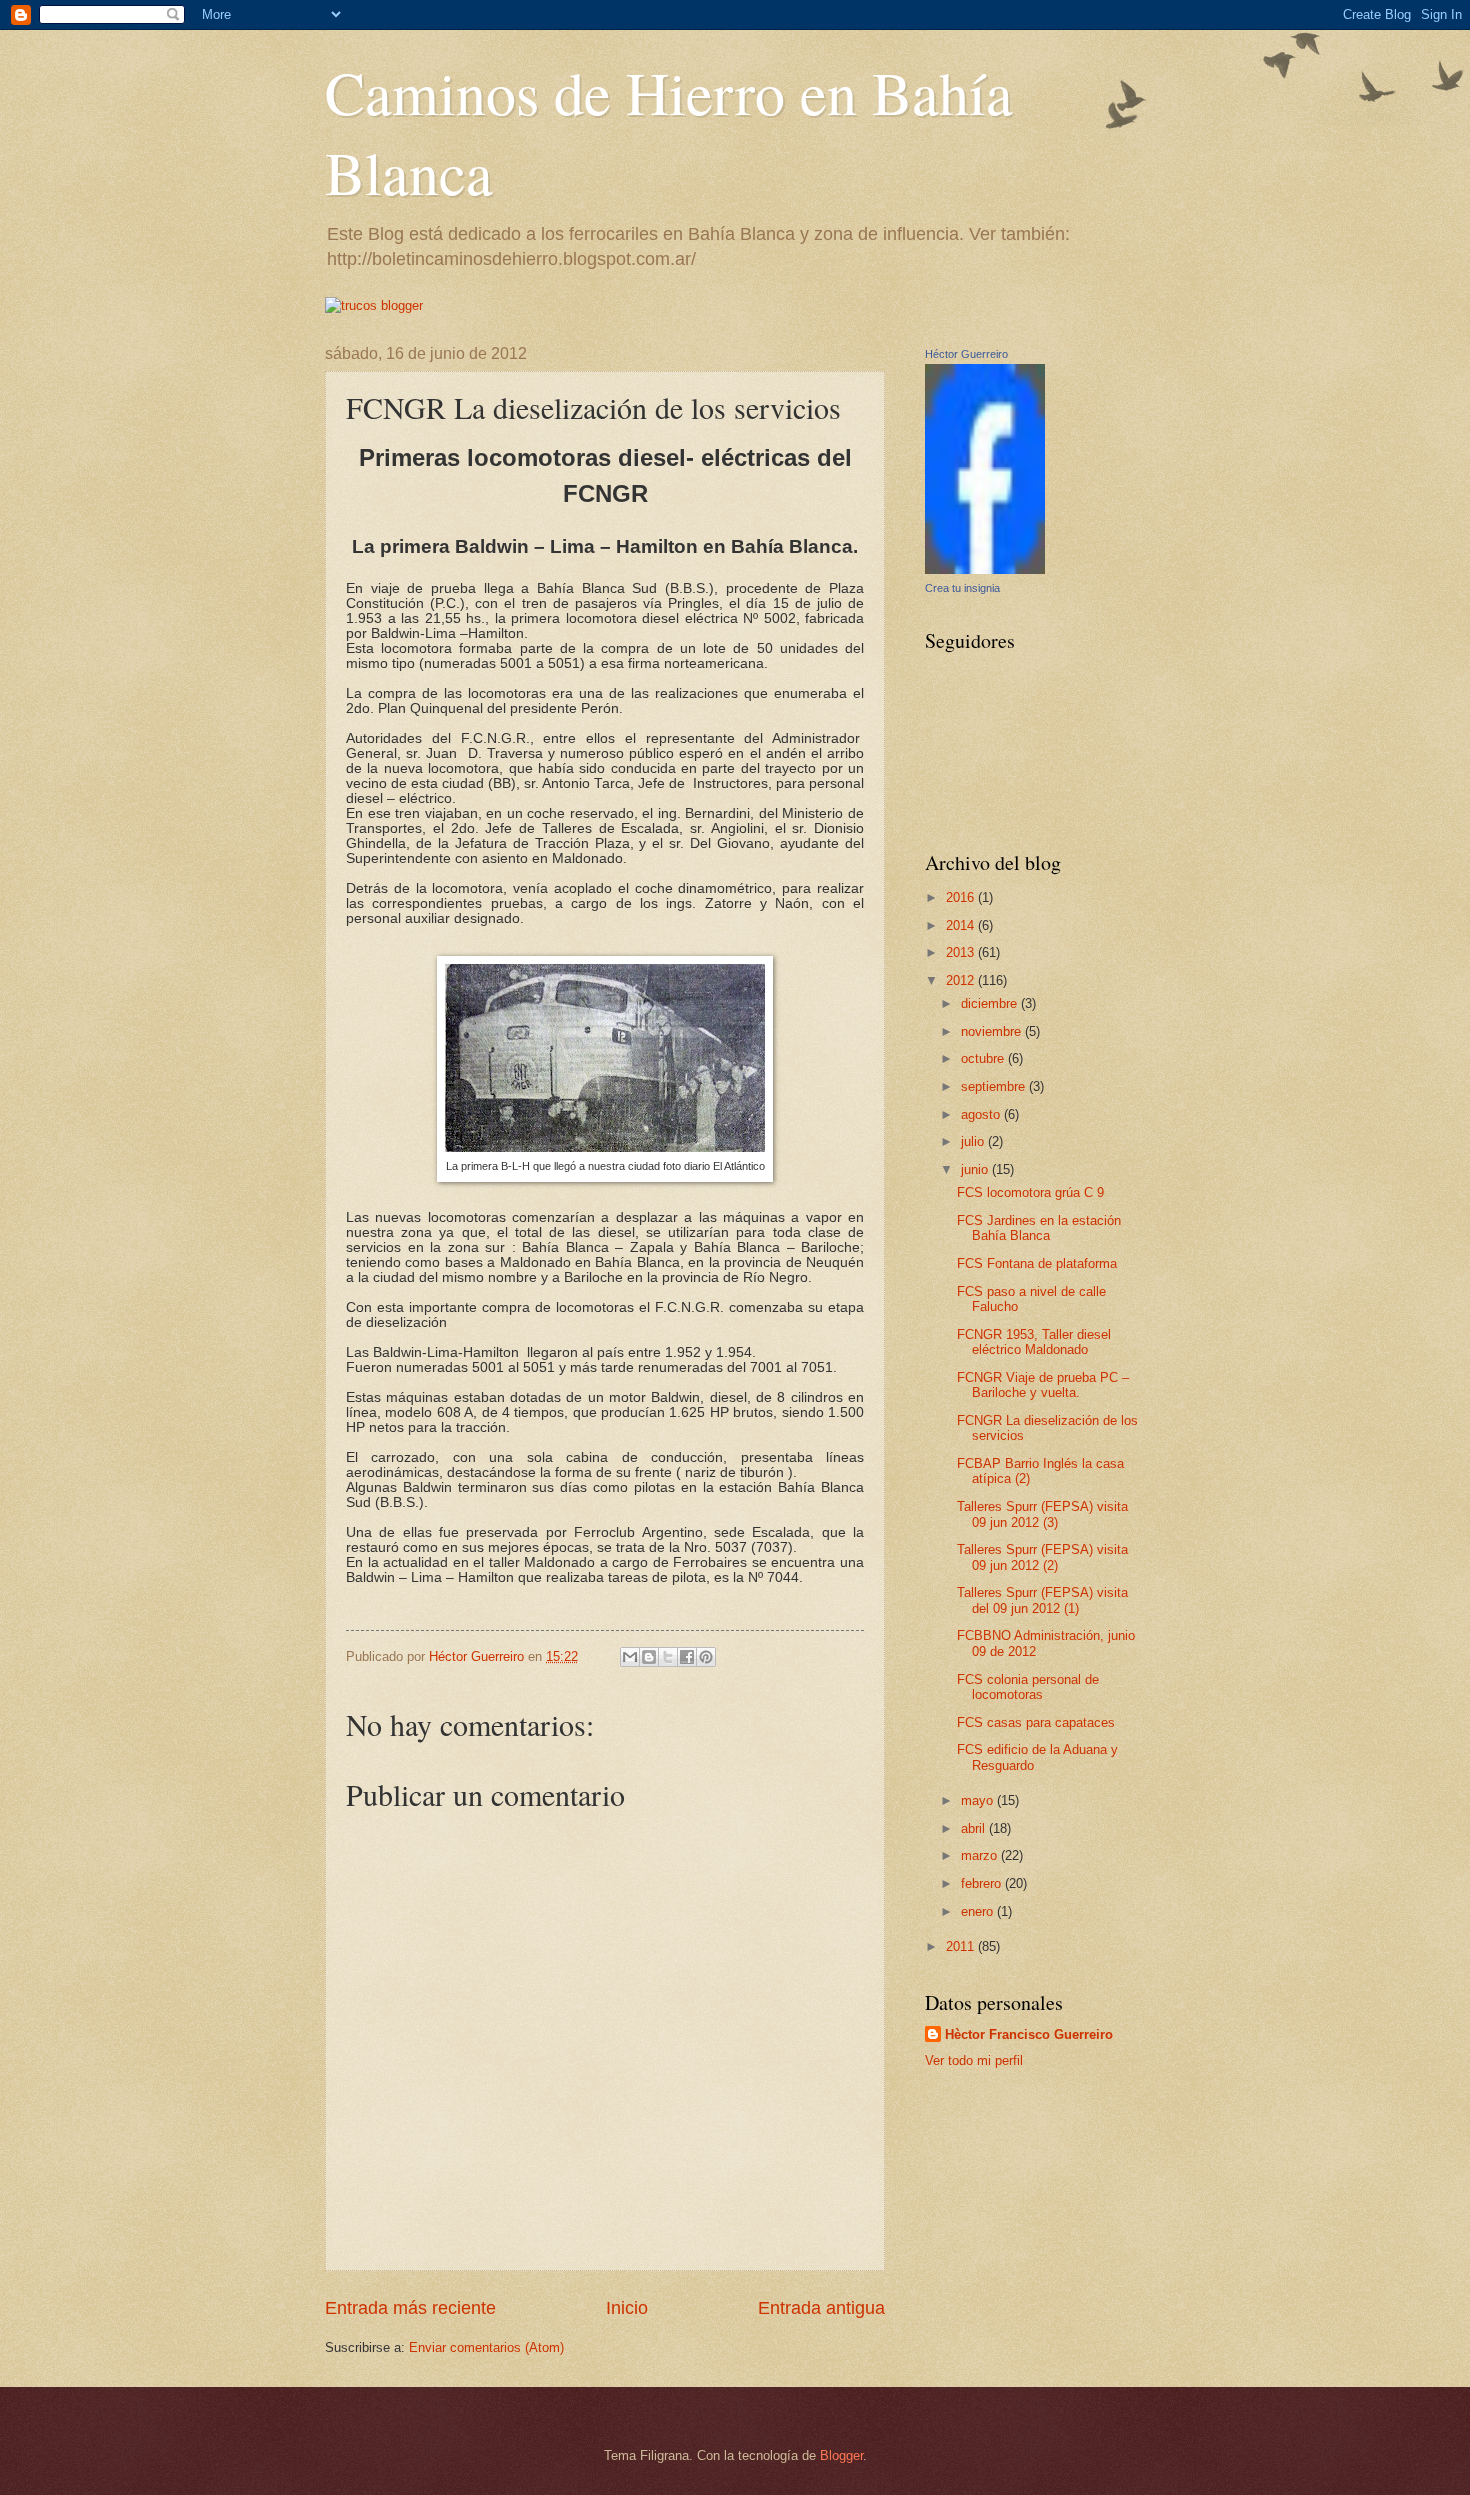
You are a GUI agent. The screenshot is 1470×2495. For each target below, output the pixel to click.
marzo (981, 1855)
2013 (962, 952)
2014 (962, 925)
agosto (982, 1114)
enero (979, 1911)
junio (976, 1169)
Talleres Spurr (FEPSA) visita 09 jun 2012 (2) (1042, 1557)
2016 (962, 897)
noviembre (993, 1031)
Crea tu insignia (962, 588)
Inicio (627, 2308)
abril (975, 1828)
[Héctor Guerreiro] (985, 569)
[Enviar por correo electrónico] (630, 1657)
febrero (983, 1883)
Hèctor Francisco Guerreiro (1029, 2034)
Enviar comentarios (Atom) (486, 2347)
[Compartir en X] (668, 1657)
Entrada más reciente (410, 2308)
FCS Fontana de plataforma (1037, 1263)
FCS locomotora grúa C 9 (1030, 1192)
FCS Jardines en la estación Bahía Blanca (1039, 1228)
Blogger (841, 2455)
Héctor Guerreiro (966, 354)
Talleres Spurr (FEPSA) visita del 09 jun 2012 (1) (1042, 1600)
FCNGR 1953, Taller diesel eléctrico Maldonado (1034, 1342)
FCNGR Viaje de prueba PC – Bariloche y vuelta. (1043, 1385)
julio (974, 1141)
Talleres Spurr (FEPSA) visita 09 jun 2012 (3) (1042, 1514)
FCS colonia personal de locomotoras (1028, 1687)
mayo (979, 1800)
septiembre (995, 1086)
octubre (984, 1058)
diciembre (991, 1003)
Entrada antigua (821, 2308)
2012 (962, 980)
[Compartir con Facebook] (687, 1657)
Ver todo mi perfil (974, 2060)
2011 (962, 1946)
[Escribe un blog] (649, 1657)
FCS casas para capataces (1036, 1722)
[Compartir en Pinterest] (706, 1657)
